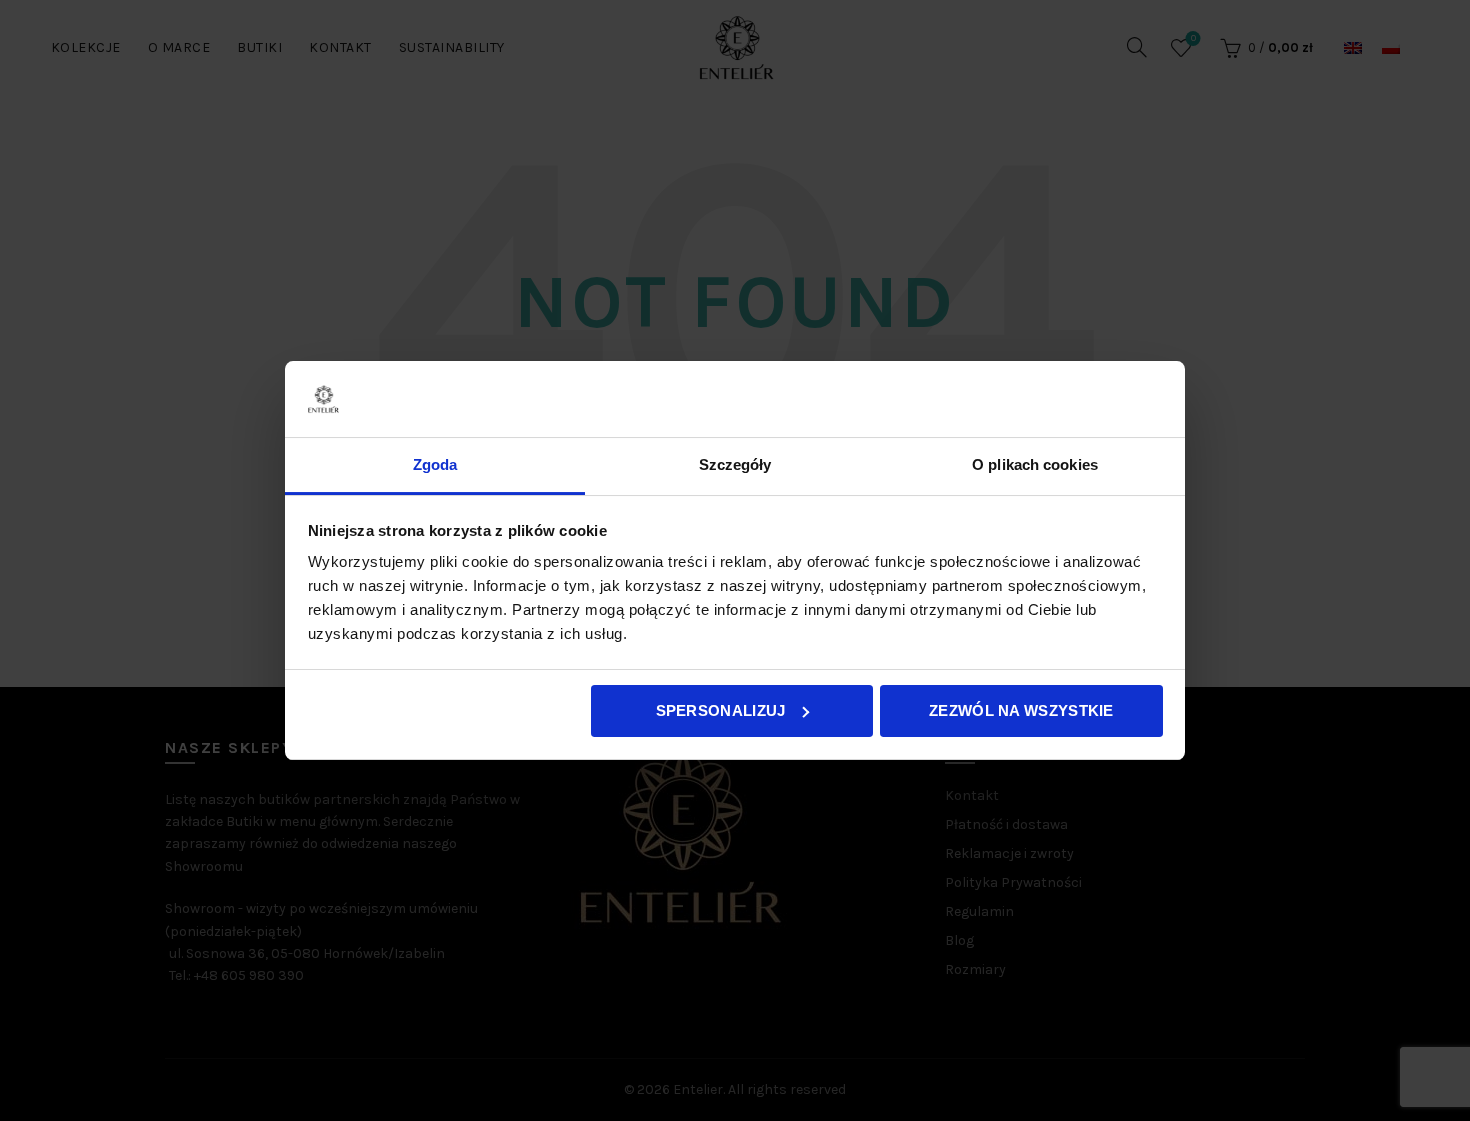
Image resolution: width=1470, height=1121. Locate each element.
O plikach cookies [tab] (1035, 464)
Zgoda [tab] (435, 464)
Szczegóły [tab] (735, 464)
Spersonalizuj (721, 710)
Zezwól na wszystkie (1021, 710)
